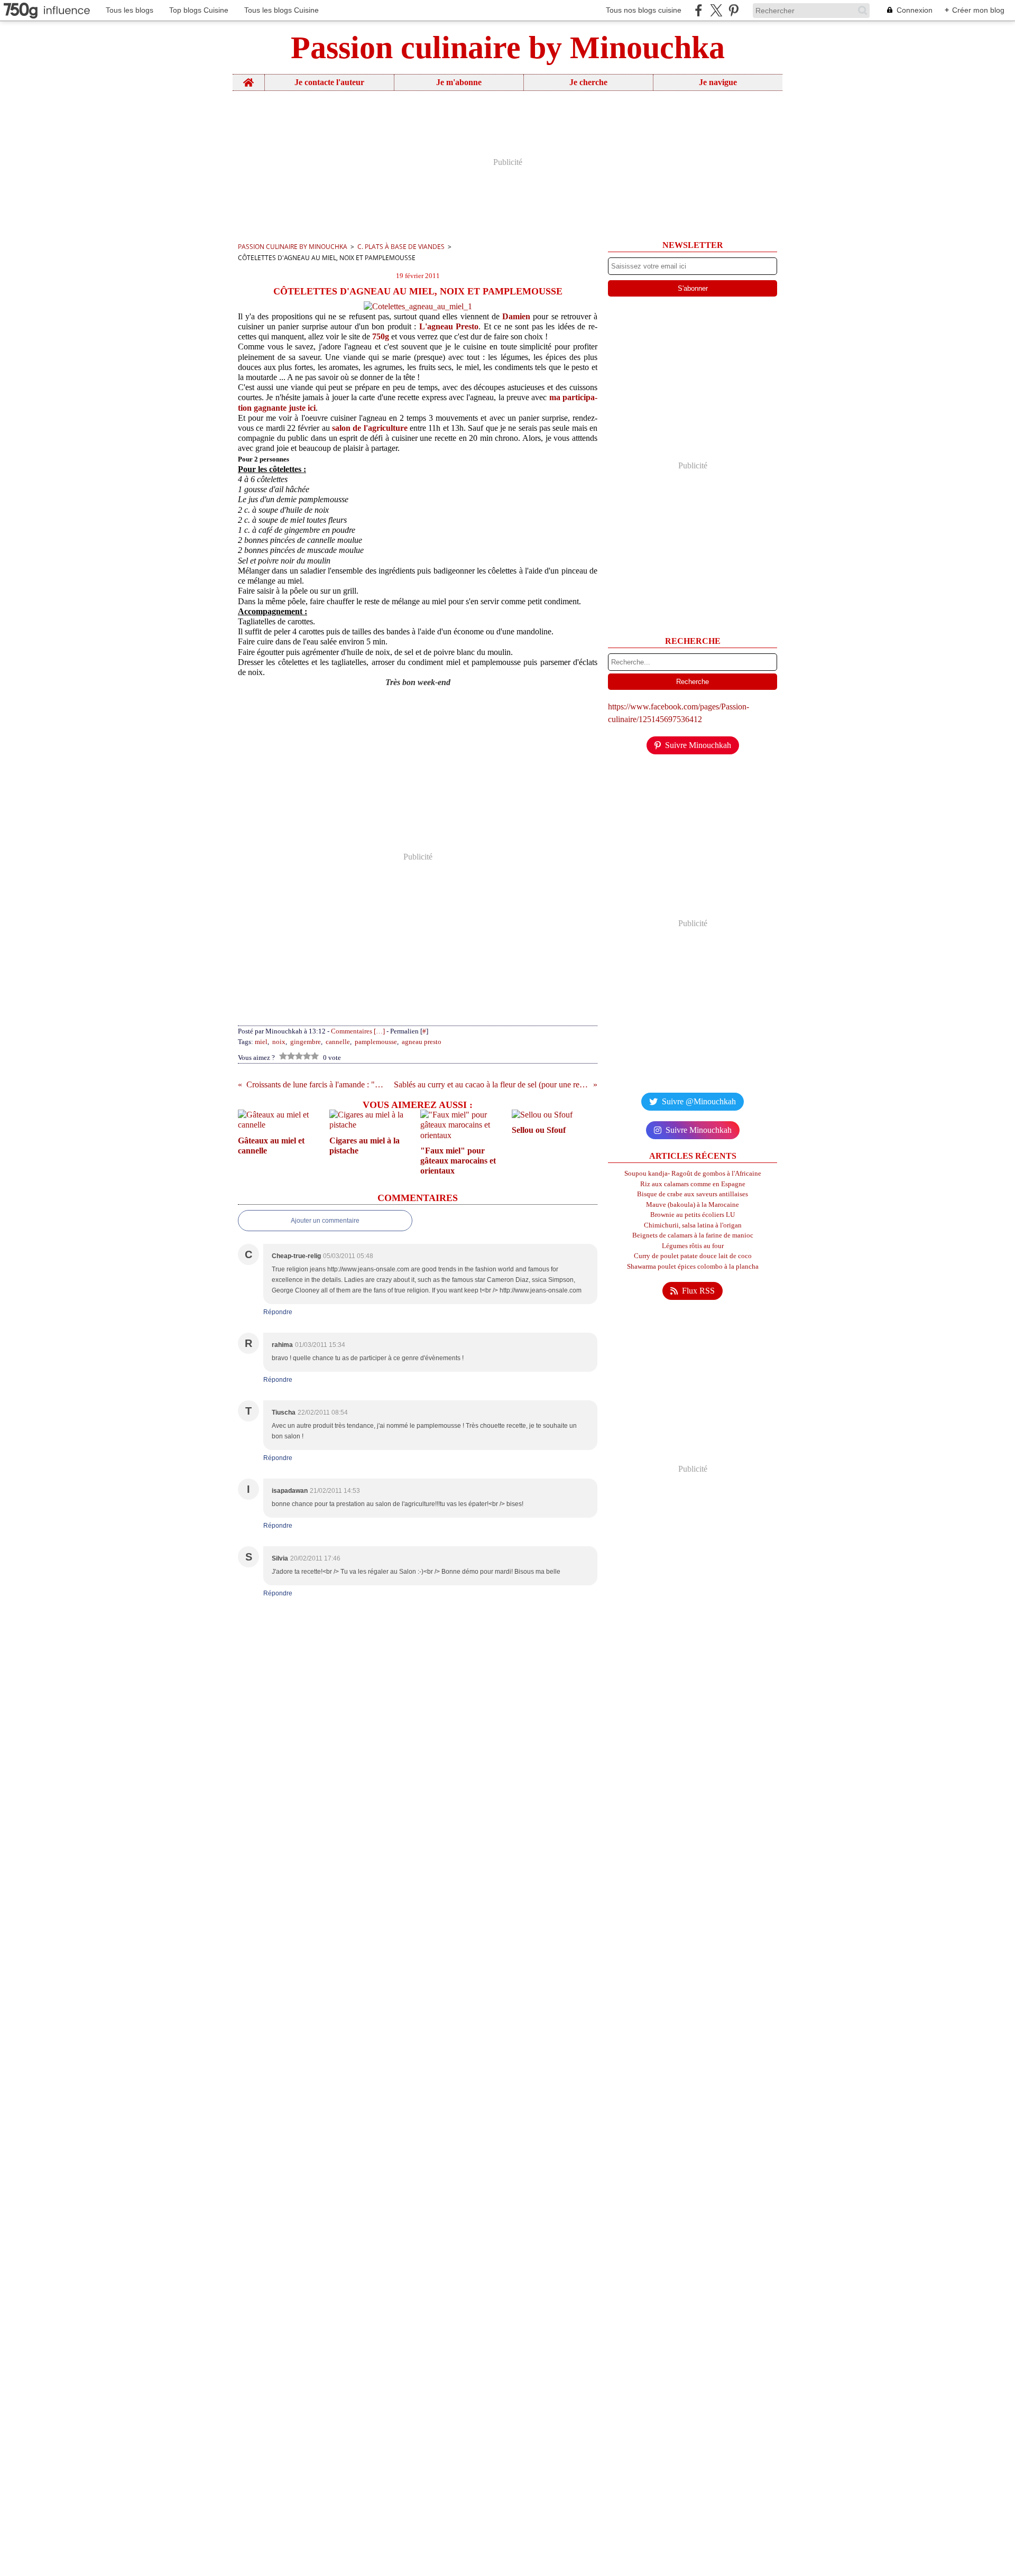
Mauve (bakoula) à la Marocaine (693, 1204)
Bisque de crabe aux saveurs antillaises (693, 1194)
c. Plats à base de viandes (401, 247)
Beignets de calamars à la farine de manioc (693, 1235)
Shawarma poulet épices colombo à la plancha (693, 1266)
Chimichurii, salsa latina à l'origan (693, 1225)
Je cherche (588, 82)
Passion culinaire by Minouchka (293, 247)
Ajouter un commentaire (325, 1221)
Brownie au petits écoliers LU (693, 1215)
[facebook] (699, 10)
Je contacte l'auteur (329, 82)
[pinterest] (733, 10)
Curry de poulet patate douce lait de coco (693, 1256)
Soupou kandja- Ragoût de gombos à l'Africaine (693, 1173)
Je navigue (718, 82)
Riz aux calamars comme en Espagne (693, 1184)
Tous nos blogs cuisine (644, 10)
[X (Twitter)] (716, 10)
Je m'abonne (459, 82)
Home (248, 79)
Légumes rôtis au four (693, 1246)
